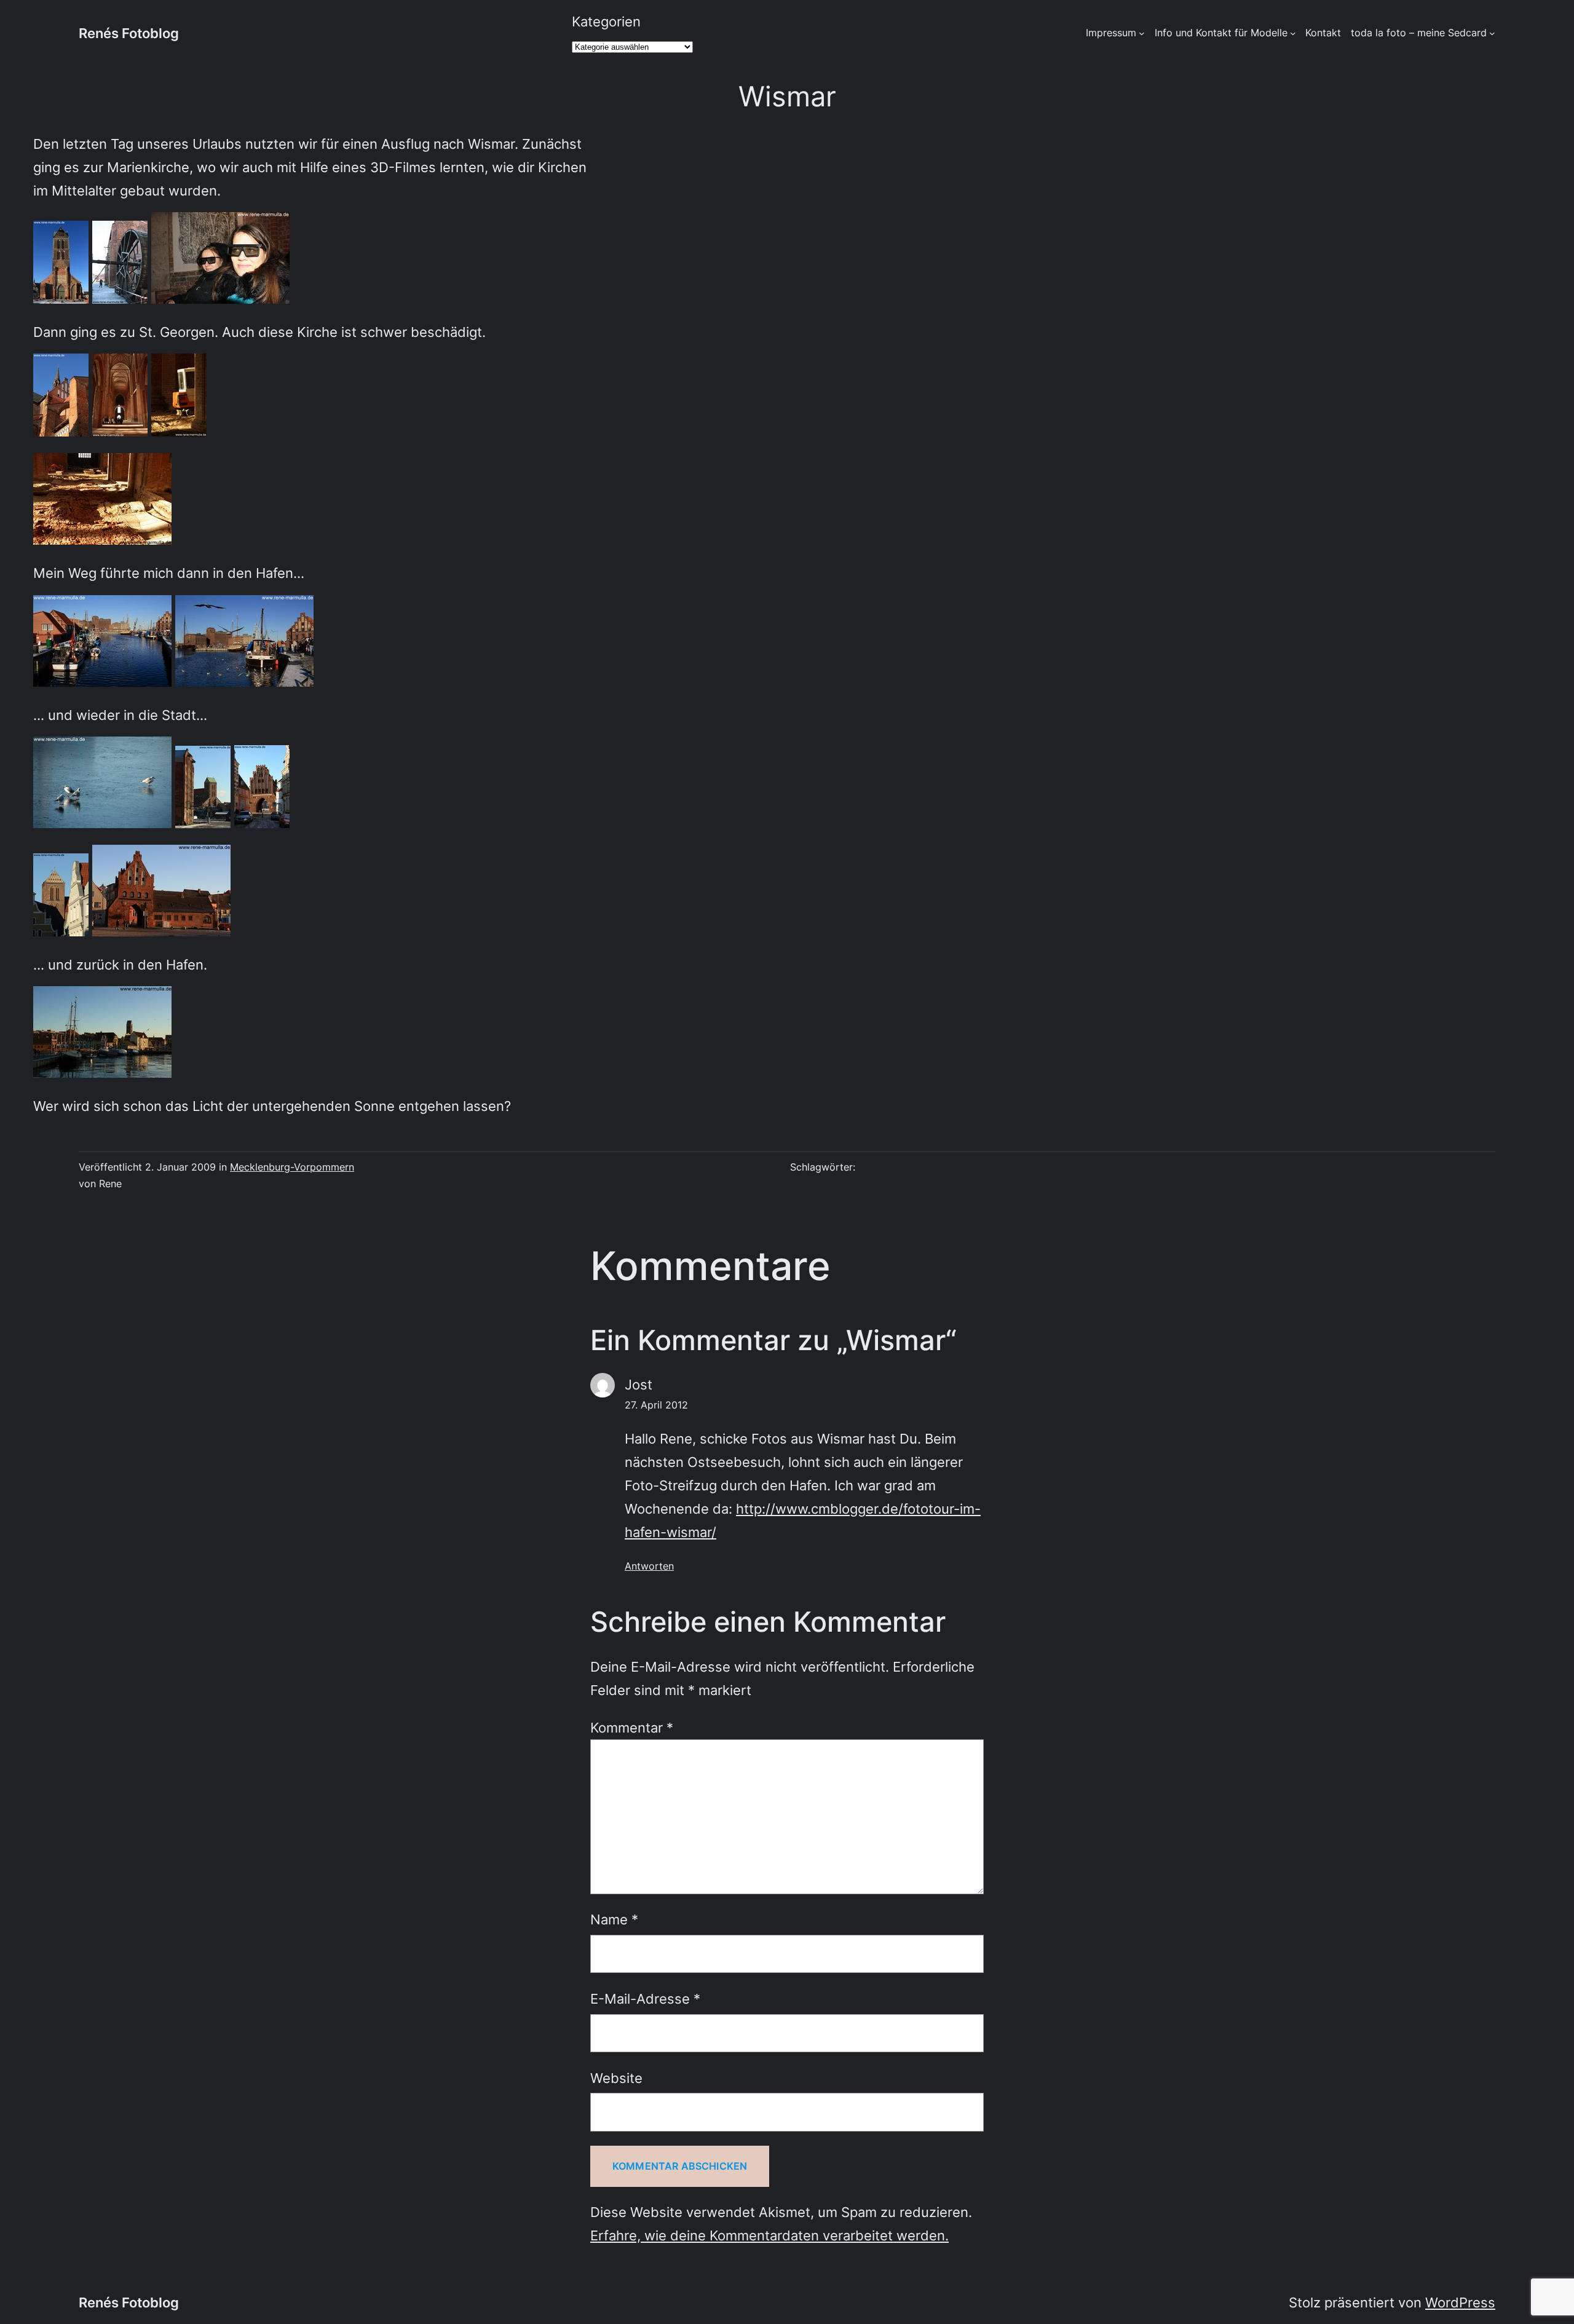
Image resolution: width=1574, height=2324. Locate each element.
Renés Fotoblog (129, 33)
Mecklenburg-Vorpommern (292, 1167)
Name (614, 1919)
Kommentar (632, 1727)
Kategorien (606, 21)
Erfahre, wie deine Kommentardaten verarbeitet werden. (769, 2235)
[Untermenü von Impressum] (1142, 33)
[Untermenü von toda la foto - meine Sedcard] (1492, 33)
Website (616, 2078)
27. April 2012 (656, 1405)
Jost (639, 1384)
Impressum (1111, 33)
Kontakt (1323, 33)
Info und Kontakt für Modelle (1221, 33)
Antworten (649, 1566)
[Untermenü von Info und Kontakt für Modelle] (1293, 33)
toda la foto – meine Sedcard (1419, 33)
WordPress (1460, 2302)
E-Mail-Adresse (645, 1998)
